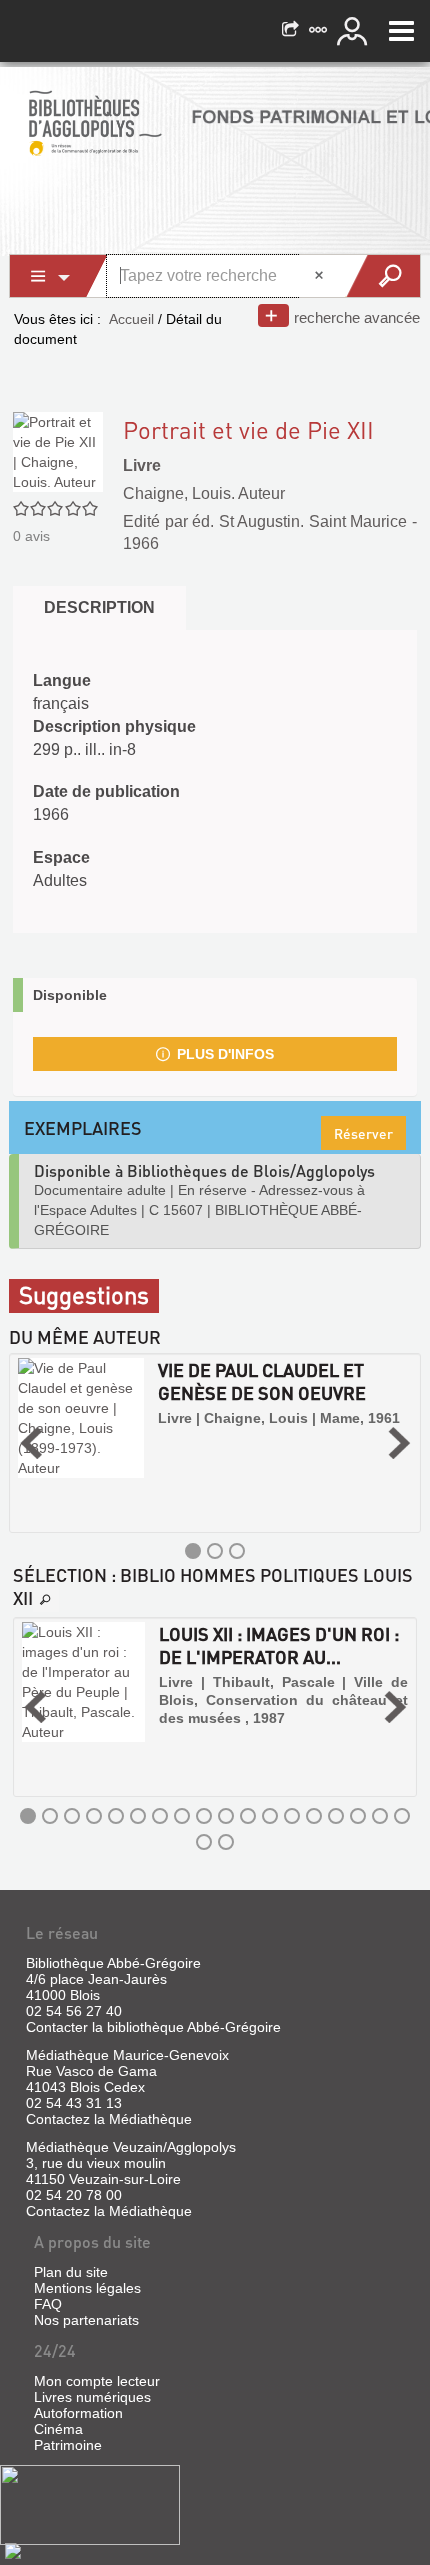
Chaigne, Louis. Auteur (204, 493)
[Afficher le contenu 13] (292, 1816)
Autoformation (78, 2413)
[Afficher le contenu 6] (138, 1816)
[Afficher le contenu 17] (380, 1816)
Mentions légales (87, 2288)
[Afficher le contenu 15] (336, 1816)
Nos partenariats (86, 2320)
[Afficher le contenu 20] (226, 1842)
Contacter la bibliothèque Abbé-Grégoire (153, 2027)
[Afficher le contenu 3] (237, 1551)
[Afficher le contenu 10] (226, 1816)
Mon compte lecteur (97, 2381)
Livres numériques (92, 2397)
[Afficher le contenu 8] (182, 1816)
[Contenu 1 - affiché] (193, 1551)
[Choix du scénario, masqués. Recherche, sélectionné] (59, 276)
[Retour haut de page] (13, 2550)
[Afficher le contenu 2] (215, 1551)
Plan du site (71, 2272)
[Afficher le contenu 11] (248, 1816)
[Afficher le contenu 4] (94, 1816)
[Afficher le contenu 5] (116, 1816)
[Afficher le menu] (401, 31)
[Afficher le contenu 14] (314, 1816)
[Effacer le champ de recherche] (321, 276)
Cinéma (58, 2429)
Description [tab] (99, 607)
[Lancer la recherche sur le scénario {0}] (382, 276)
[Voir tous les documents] (46, 1600)
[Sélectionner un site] (320, 31)
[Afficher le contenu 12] (270, 1816)
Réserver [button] (363, 1133)
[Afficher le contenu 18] (402, 1816)
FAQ (48, 2304)
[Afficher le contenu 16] (358, 1816)
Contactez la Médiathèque (109, 2119)
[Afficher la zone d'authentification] (355, 31)
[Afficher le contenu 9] (204, 1816)
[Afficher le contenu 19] (204, 1842)
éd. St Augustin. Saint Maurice (299, 521)
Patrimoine (68, 2445)
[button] (31, 1443)
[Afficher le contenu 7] (160, 1816)
